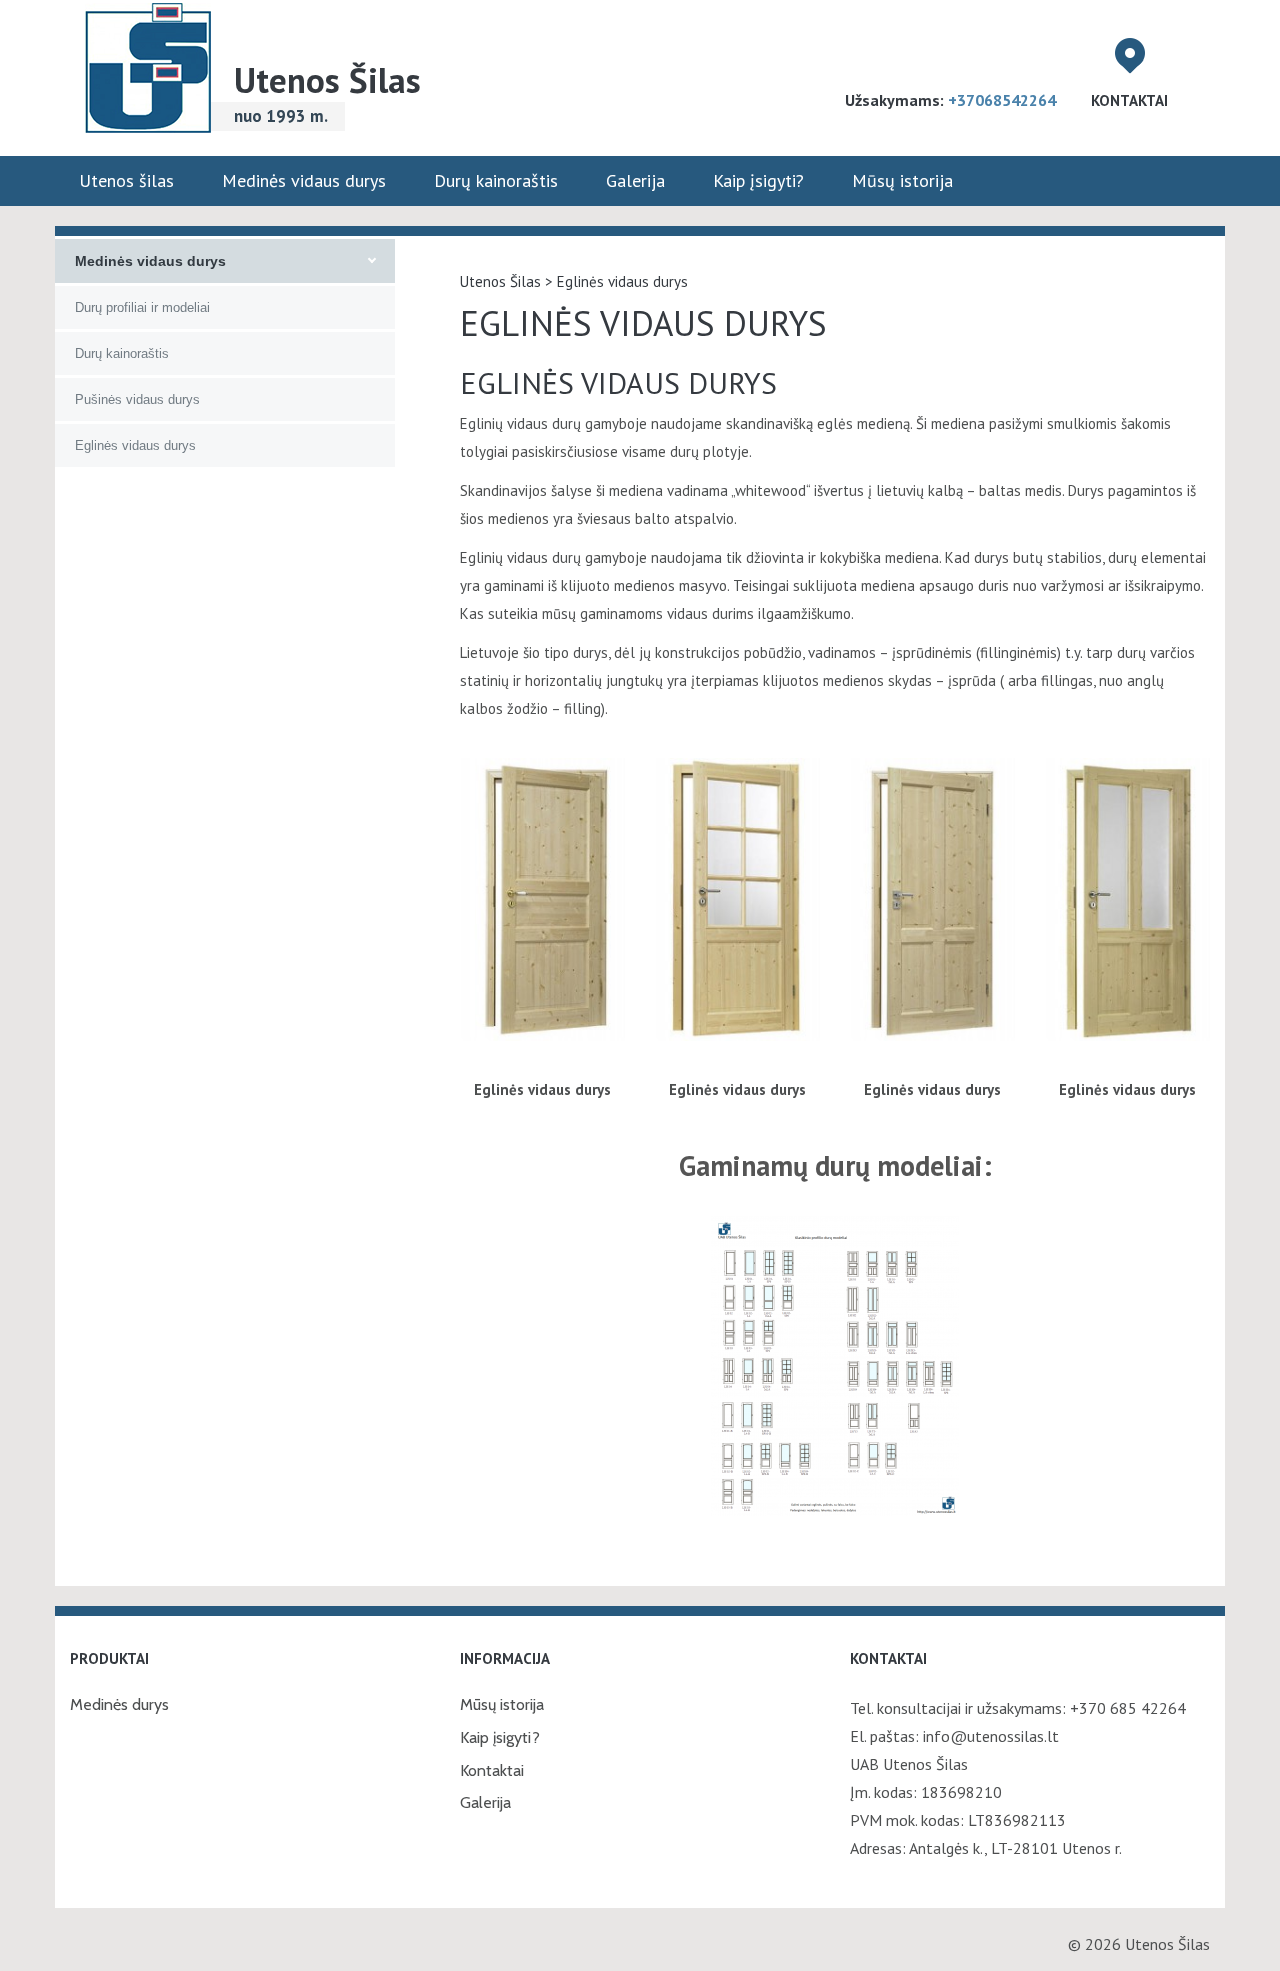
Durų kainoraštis (496, 180)
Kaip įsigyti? (758, 180)
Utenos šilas (126, 180)
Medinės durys (119, 1704)
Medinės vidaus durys (304, 180)
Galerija (635, 180)
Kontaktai (1129, 100)
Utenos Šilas (327, 80)
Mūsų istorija (902, 180)
